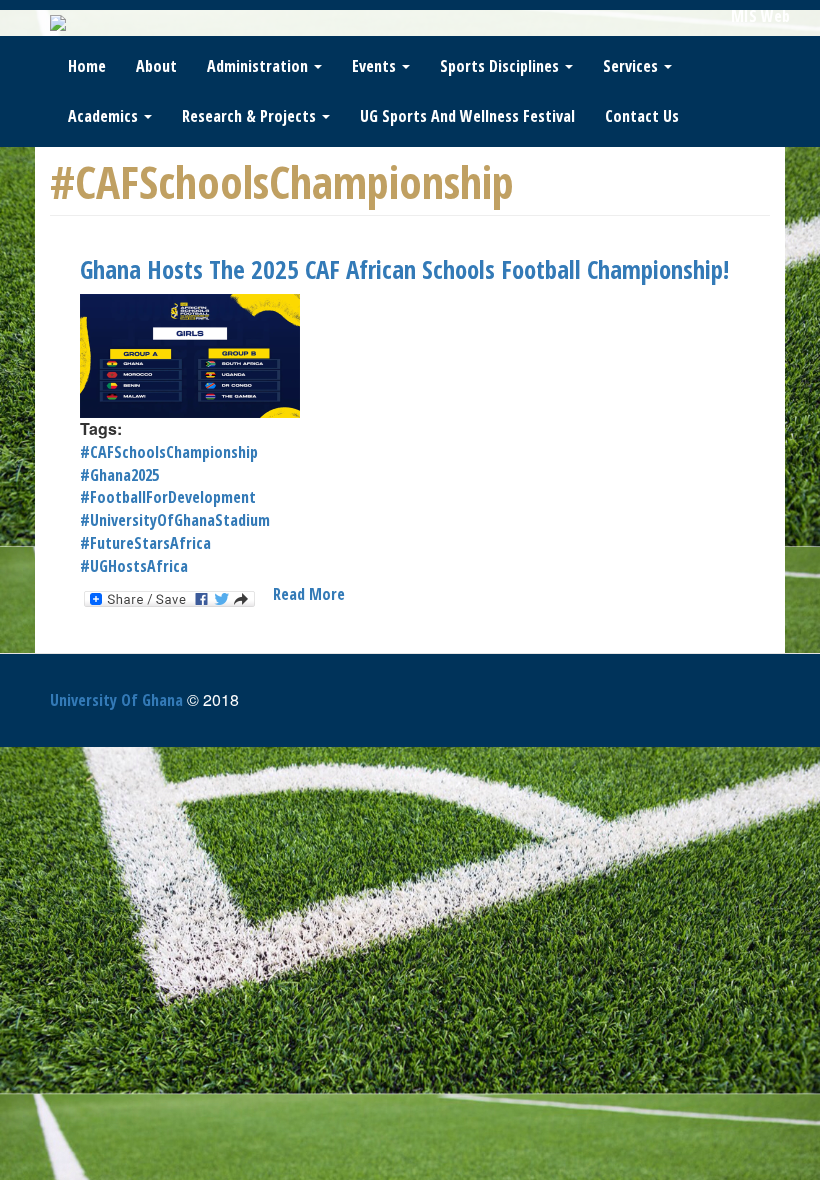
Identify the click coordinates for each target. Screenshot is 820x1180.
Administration (259, 66)
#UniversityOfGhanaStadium (175, 520)
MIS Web (760, 16)
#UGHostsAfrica (134, 566)
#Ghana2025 (119, 475)
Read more (309, 594)
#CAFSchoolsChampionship (169, 452)
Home (87, 66)
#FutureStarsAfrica (145, 543)
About (156, 66)
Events (376, 66)
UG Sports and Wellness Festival (467, 116)
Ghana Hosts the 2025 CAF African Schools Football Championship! (404, 269)
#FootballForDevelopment (168, 497)
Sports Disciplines (501, 66)
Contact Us (642, 116)
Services (632, 66)
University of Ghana (116, 700)
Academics (105, 116)
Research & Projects (251, 116)
